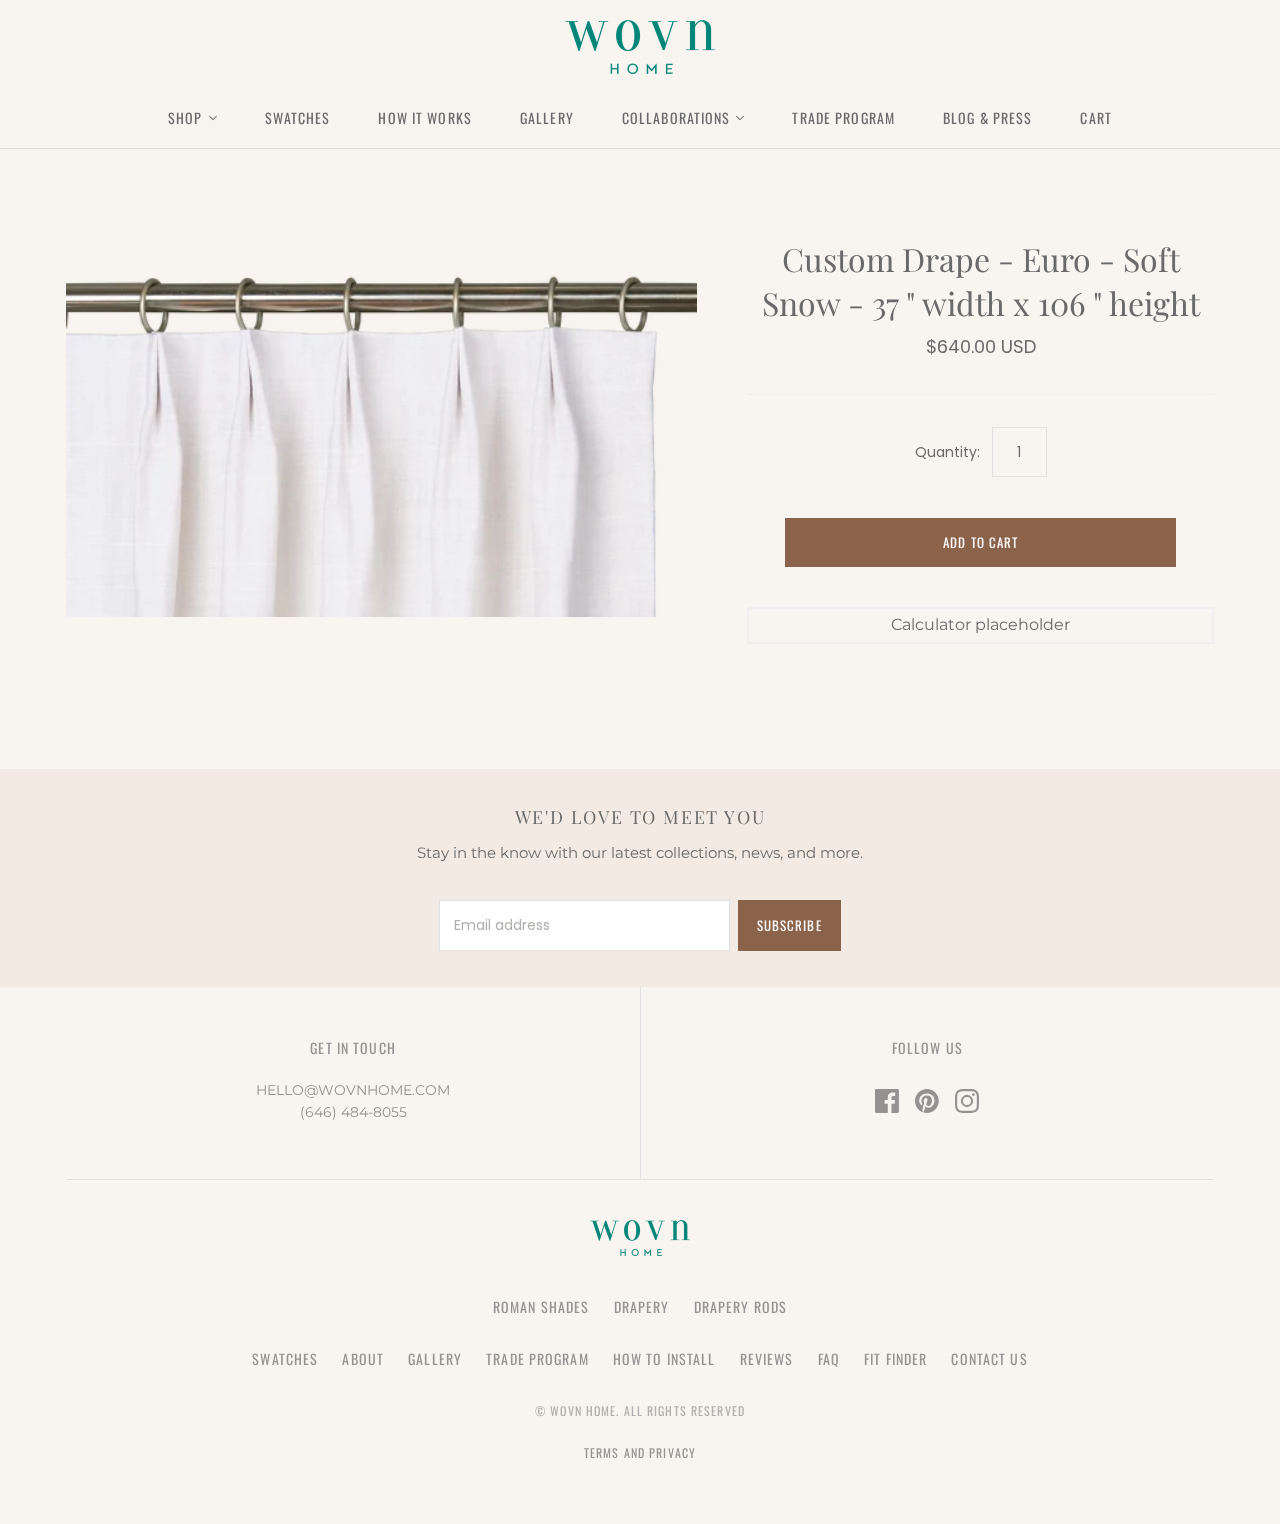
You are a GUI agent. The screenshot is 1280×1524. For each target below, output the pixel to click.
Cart (1095, 117)
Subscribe (789, 925)
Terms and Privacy (640, 1452)
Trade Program (843, 117)
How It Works (424, 117)
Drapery (642, 1306)
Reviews (767, 1358)
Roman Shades (541, 1306)
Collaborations (676, 117)
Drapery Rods (740, 1306)
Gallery (547, 117)
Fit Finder (895, 1358)
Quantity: (947, 452)
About (363, 1358)
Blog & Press (987, 117)
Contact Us (989, 1358)
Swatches (298, 117)
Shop (185, 117)
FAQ (829, 1358)
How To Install (664, 1358)
